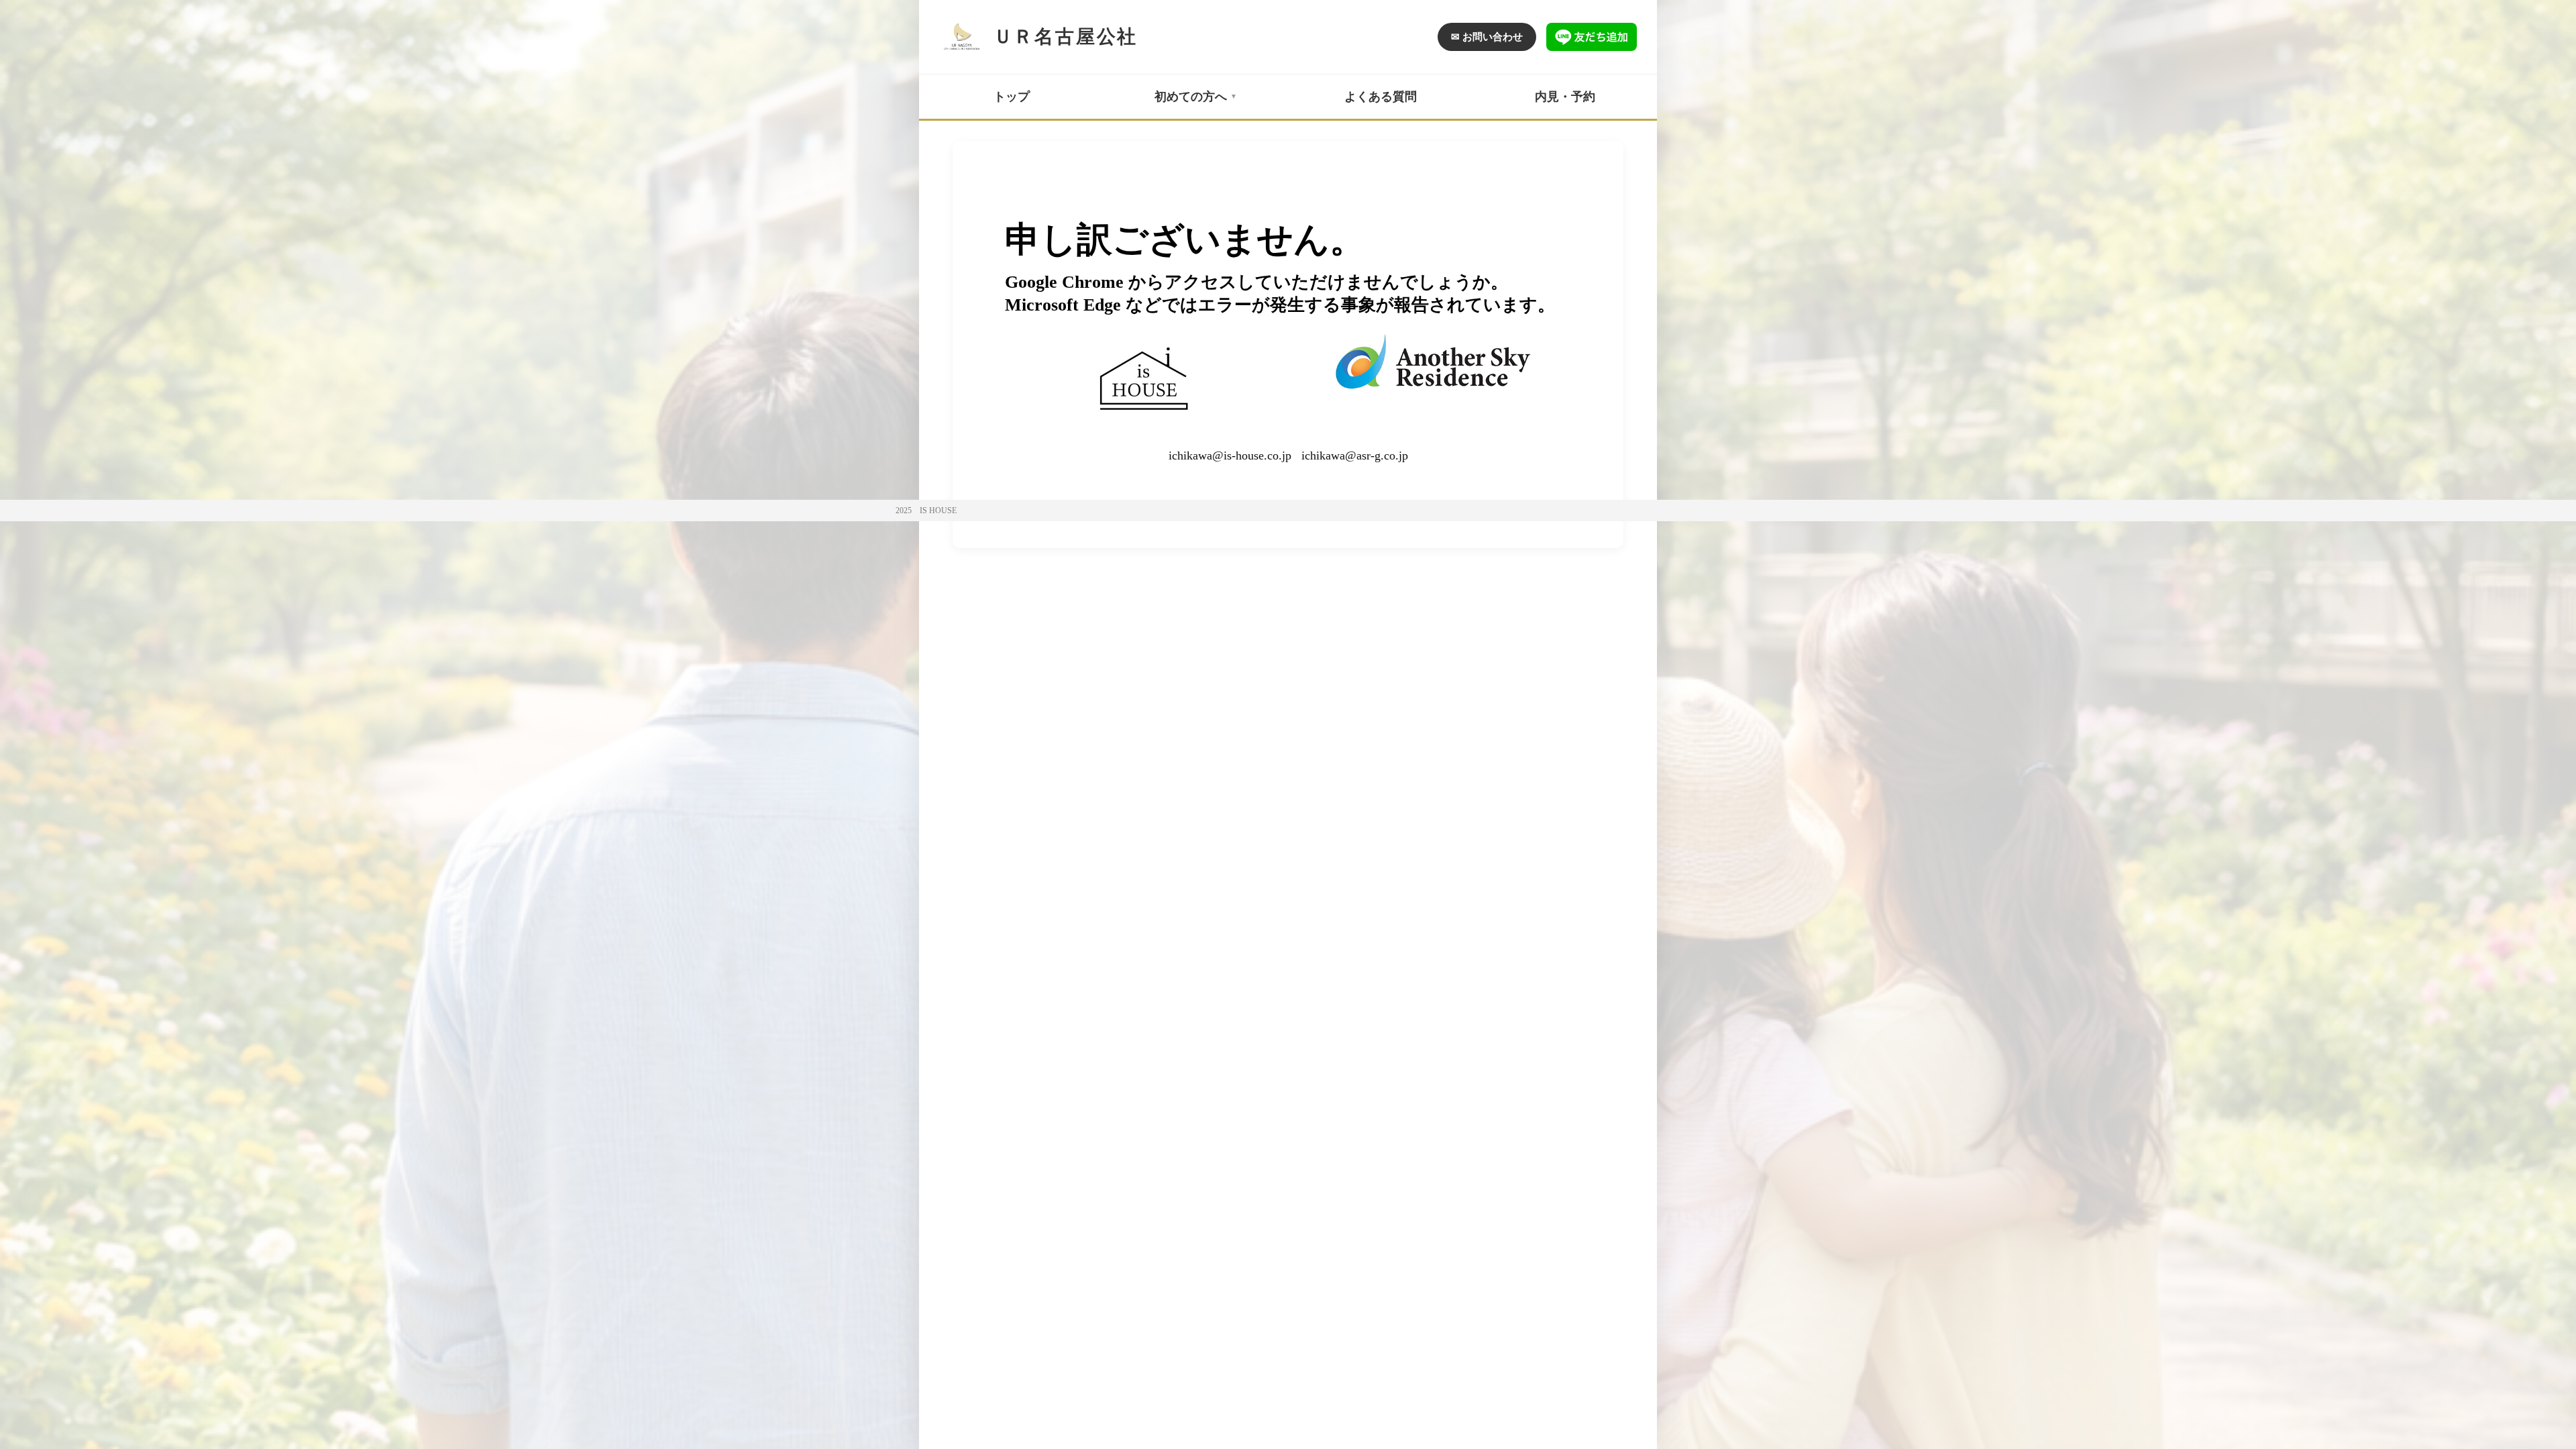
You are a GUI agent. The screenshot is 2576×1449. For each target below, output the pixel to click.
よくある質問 (1381, 97)
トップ (1012, 97)
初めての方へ (1191, 97)
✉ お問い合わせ (1487, 37)
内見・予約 (1565, 97)
